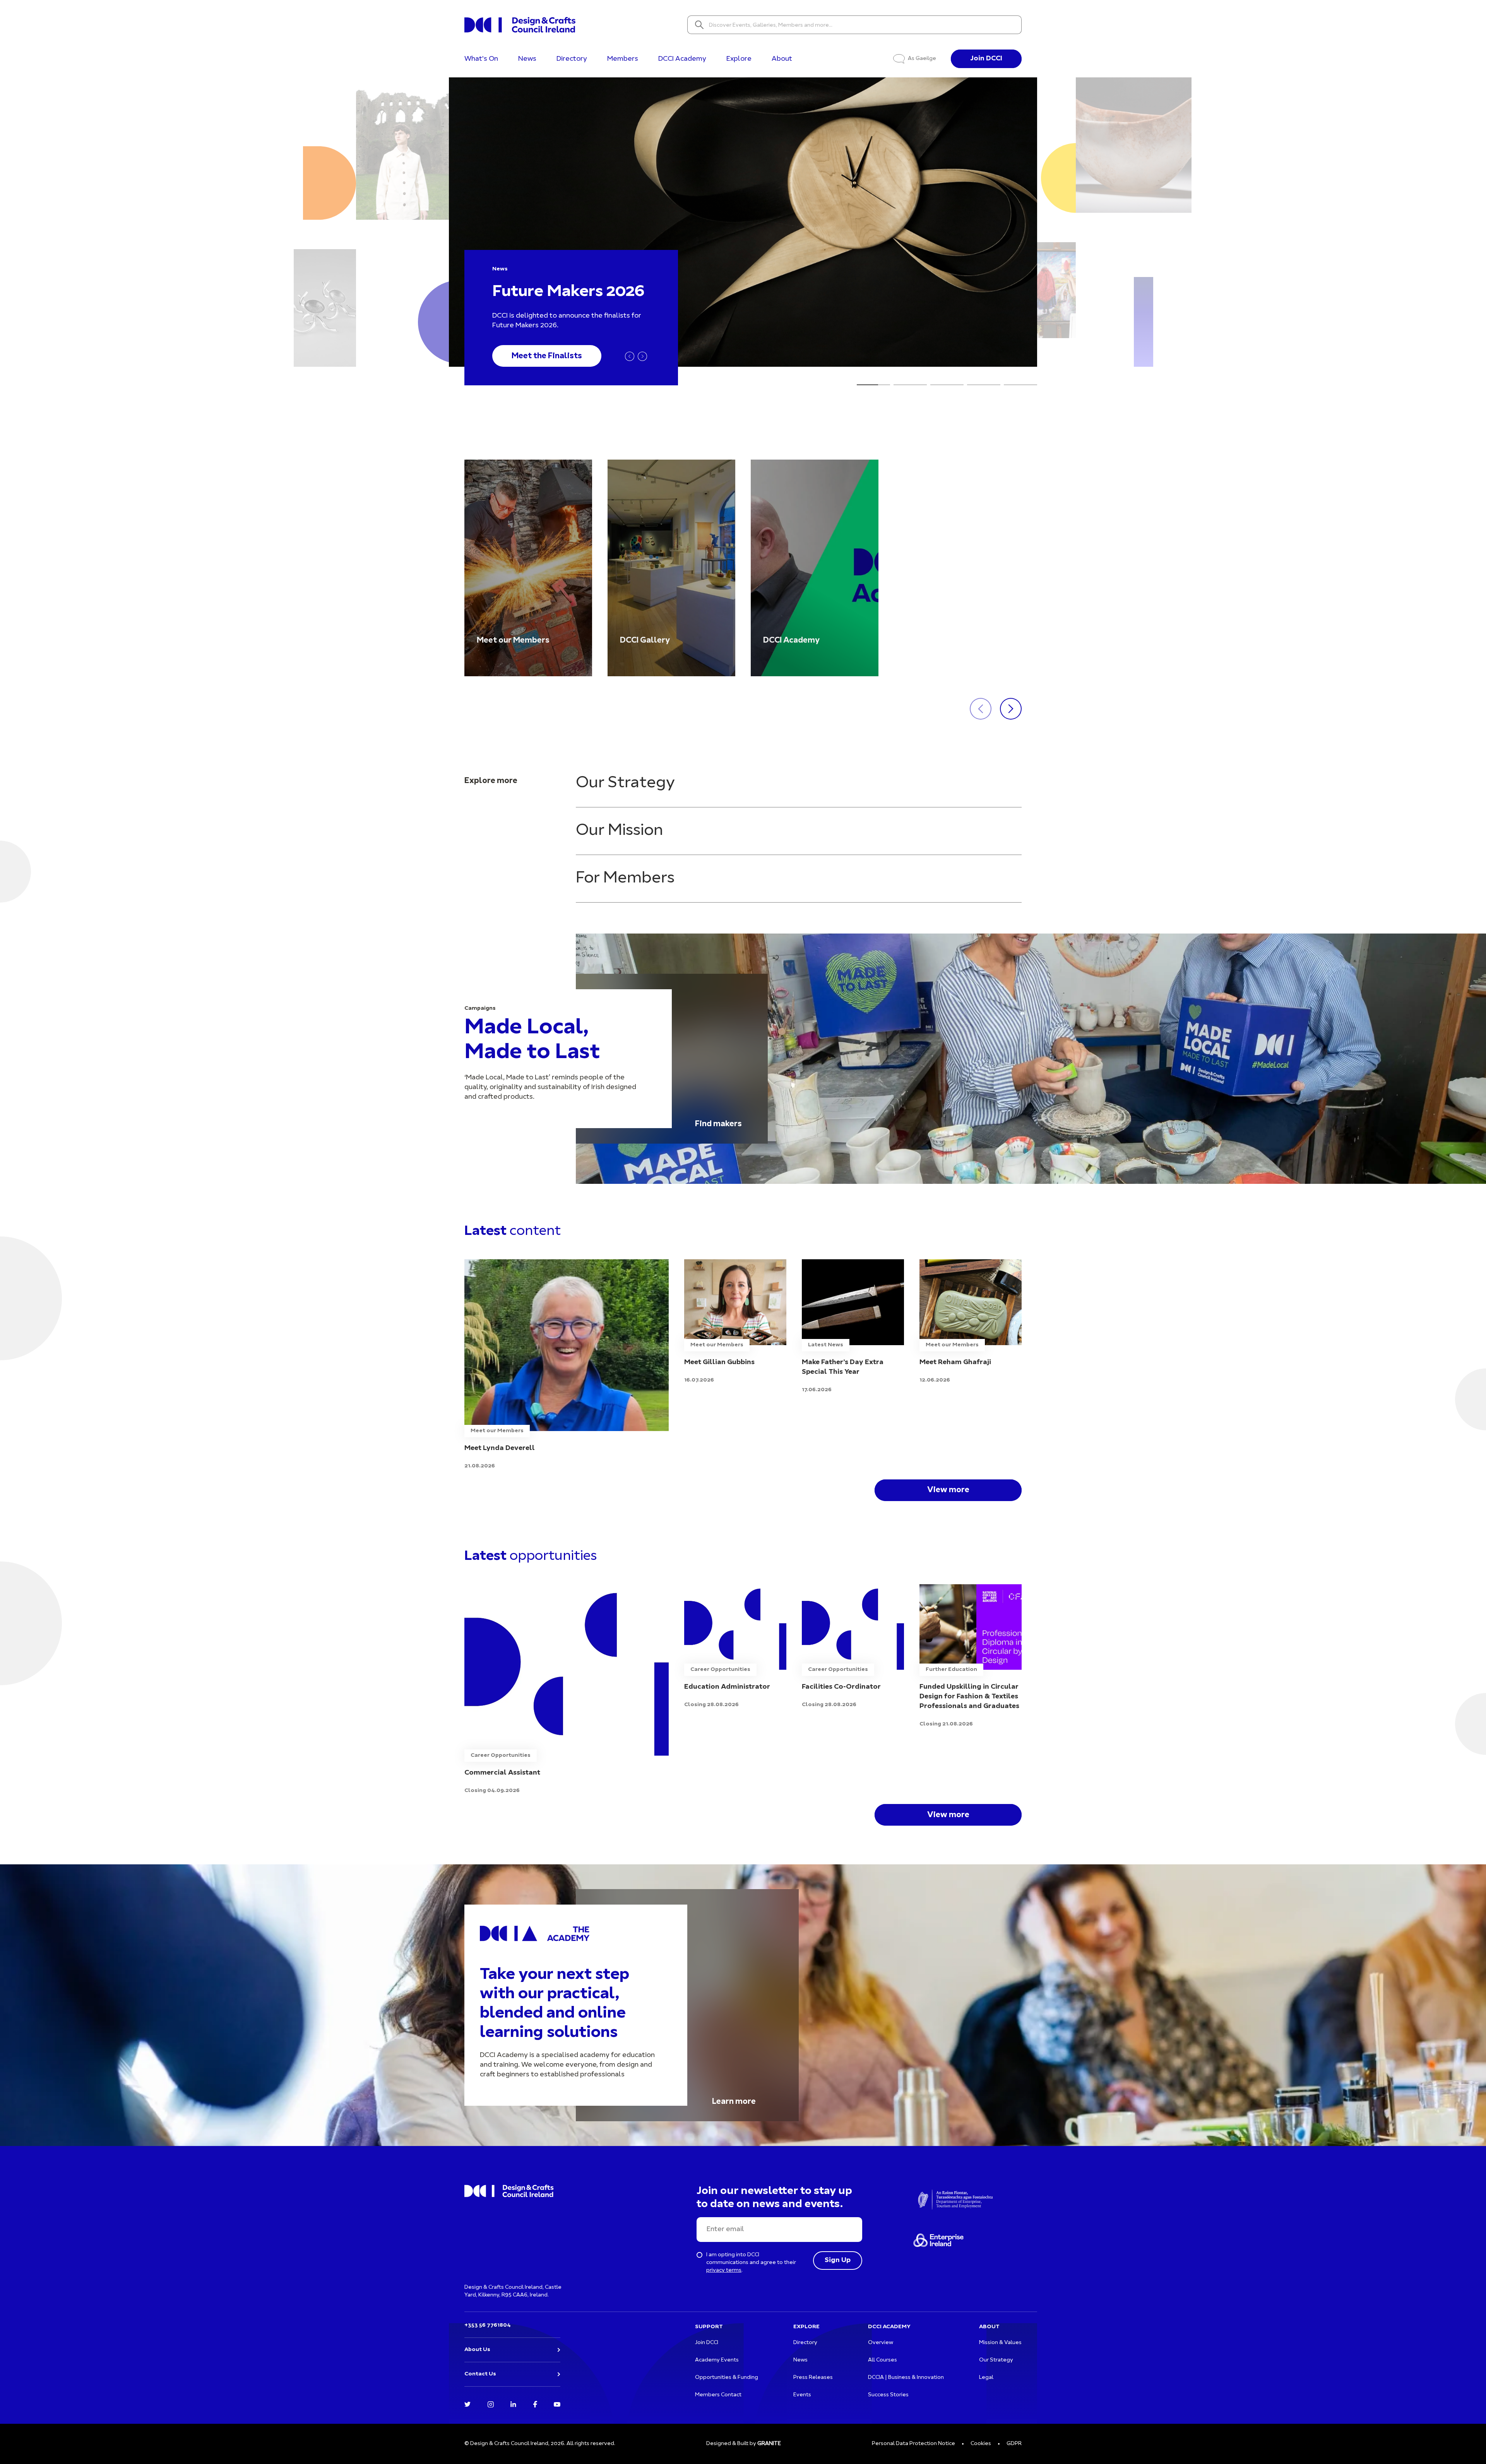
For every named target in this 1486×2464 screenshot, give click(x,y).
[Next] (642, 356)
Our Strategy (625, 783)
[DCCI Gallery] (671, 568)
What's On (481, 59)
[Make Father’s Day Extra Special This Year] (853, 1327)
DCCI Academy (682, 59)
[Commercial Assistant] (567, 1690)
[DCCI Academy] (815, 568)
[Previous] (630, 356)
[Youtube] (557, 2404)
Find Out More (539, 356)
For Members (625, 878)
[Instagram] (491, 2404)
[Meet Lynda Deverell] (567, 1365)
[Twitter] (467, 2404)
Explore (739, 59)
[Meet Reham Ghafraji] (971, 1322)
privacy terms (724, 2270)
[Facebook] (535, 2404)
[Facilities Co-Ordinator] (853, 1647)
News (527, 59)
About (782, 59)
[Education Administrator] (735, 1647)
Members (623, 59)
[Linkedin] (513, 2404)
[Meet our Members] (528, 568)
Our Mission (619, 831)
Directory (572, 59)
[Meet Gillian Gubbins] (735, 1322)
